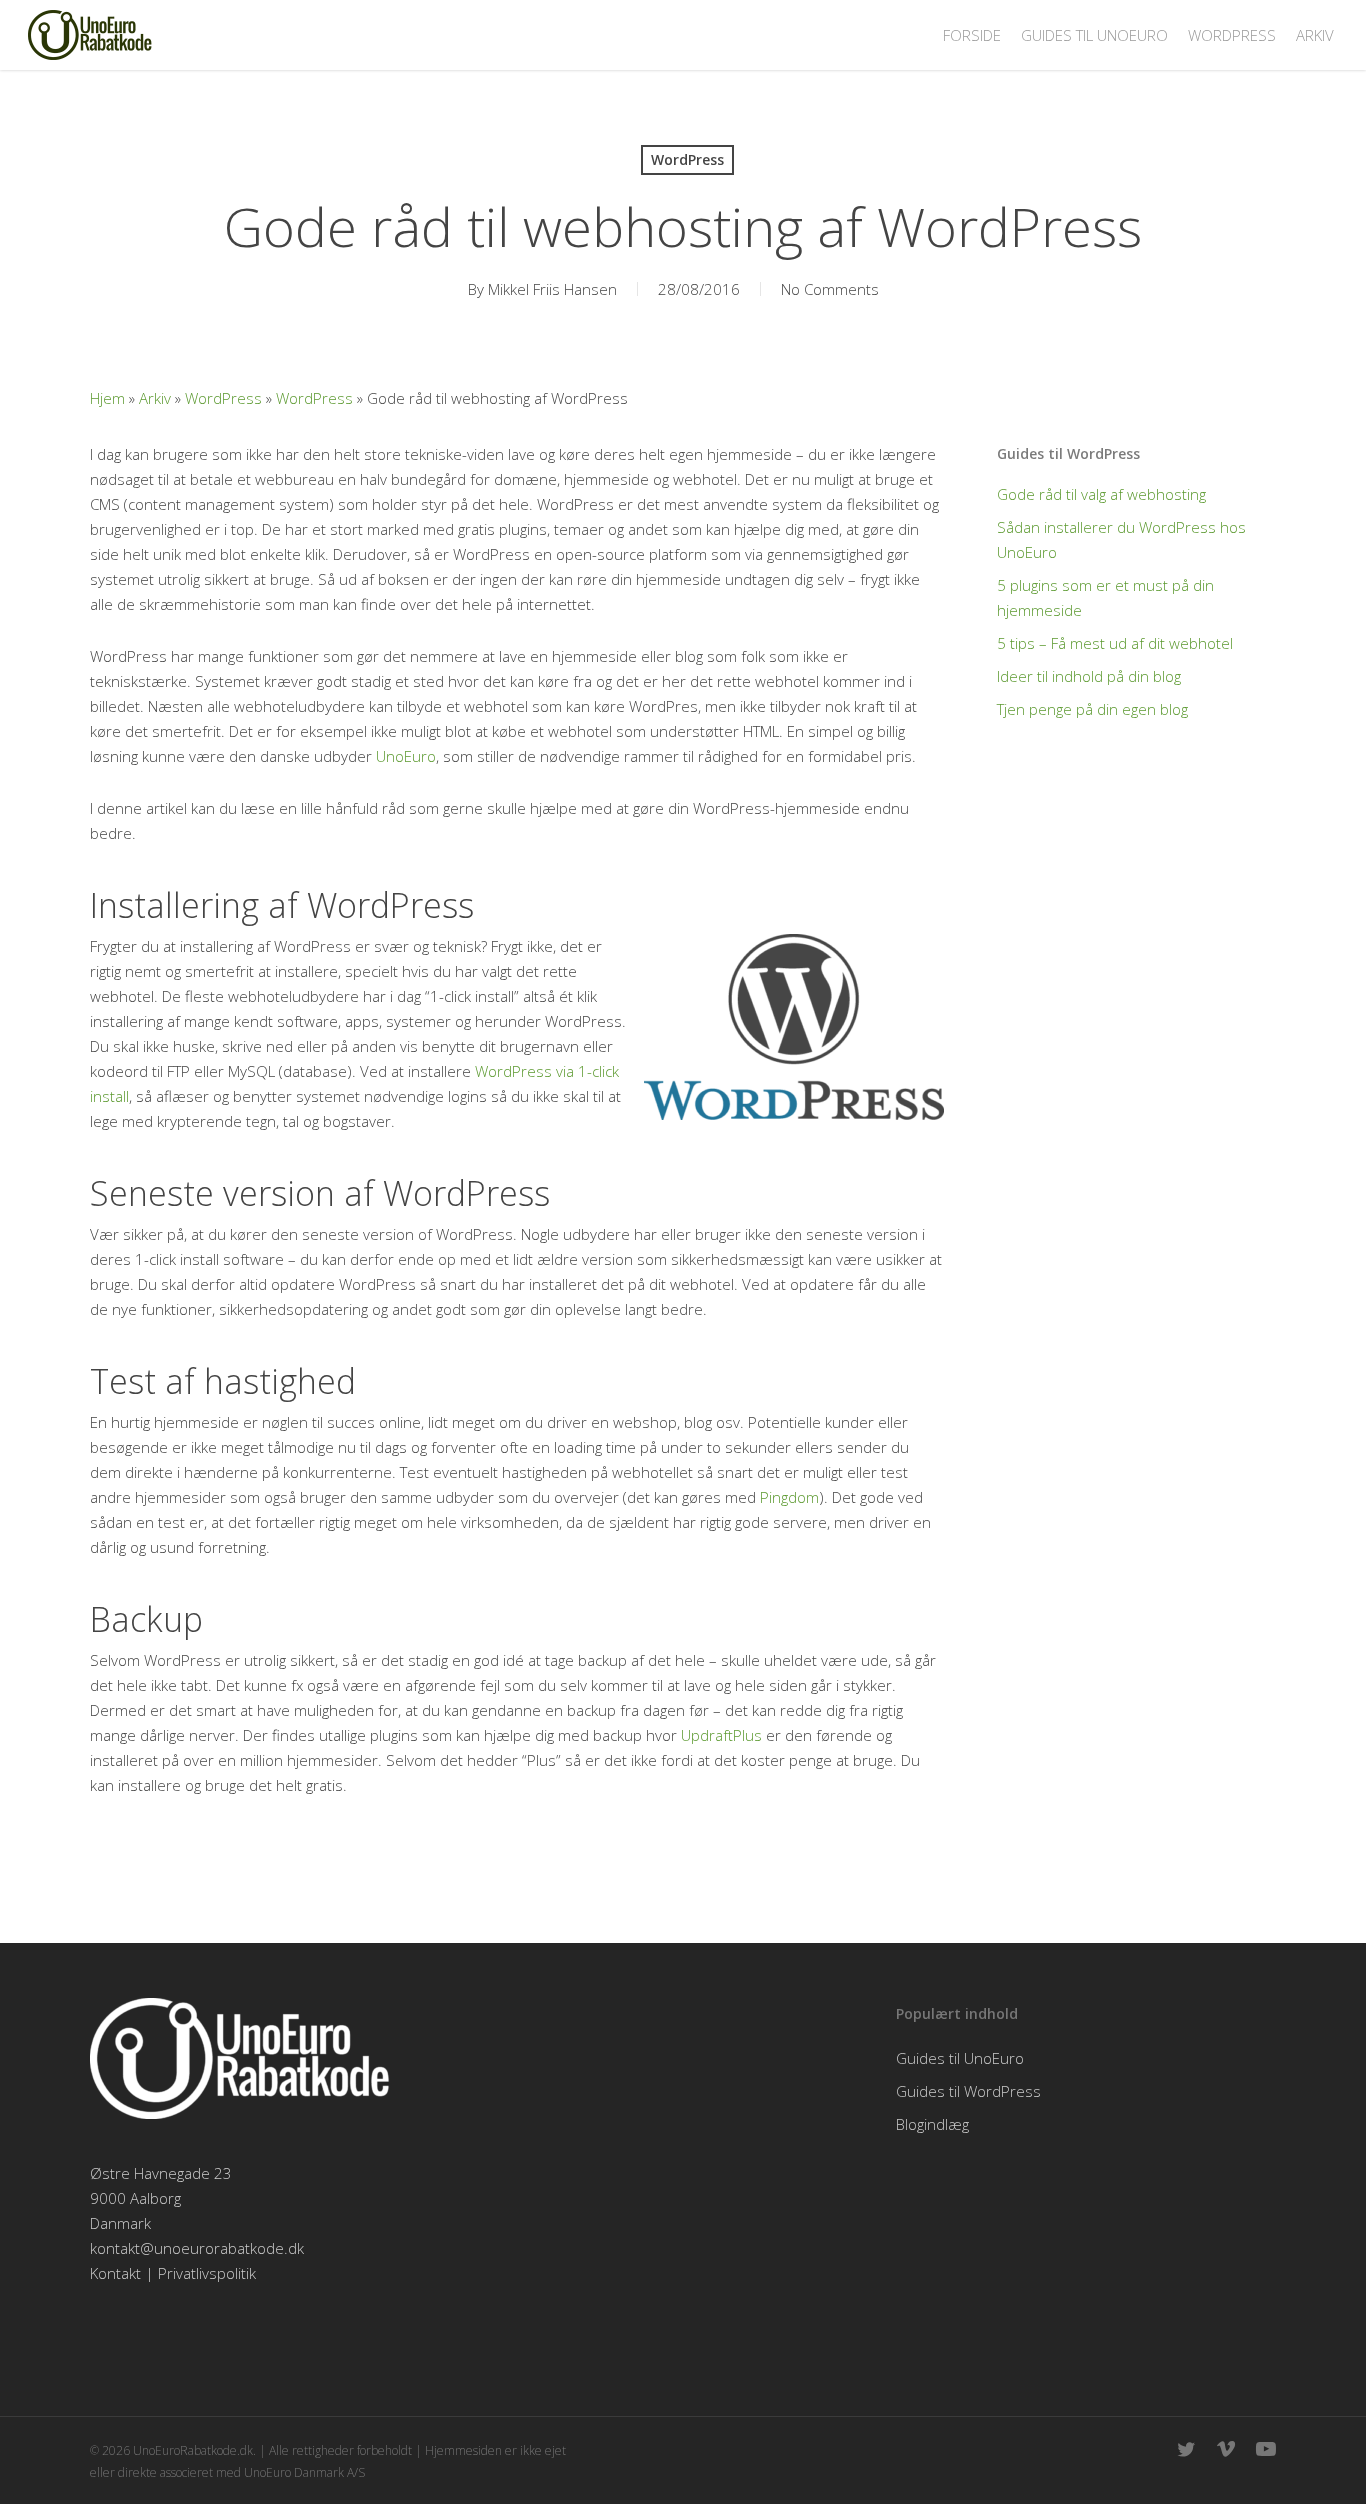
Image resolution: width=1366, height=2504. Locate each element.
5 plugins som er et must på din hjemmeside (1105, 597)
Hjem (107, 398)
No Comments (830, 289)
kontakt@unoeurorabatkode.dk (197, 2248)
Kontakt (115, 2273)
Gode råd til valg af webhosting (1101, 494)
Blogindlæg (932, 2124)
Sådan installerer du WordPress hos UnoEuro (1121, 539)
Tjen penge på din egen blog (1092, 709)
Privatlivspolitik (207, 2273)
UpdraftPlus (721, 1735)
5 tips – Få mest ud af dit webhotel (1115, 643)
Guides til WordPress (968, 2091)
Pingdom (789, 1497)
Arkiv (155, 398)
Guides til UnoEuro (960, 2058)
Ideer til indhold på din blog (1089, 676)
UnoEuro (406, 756)
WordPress (687, 159)
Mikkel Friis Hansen (552, 289)
